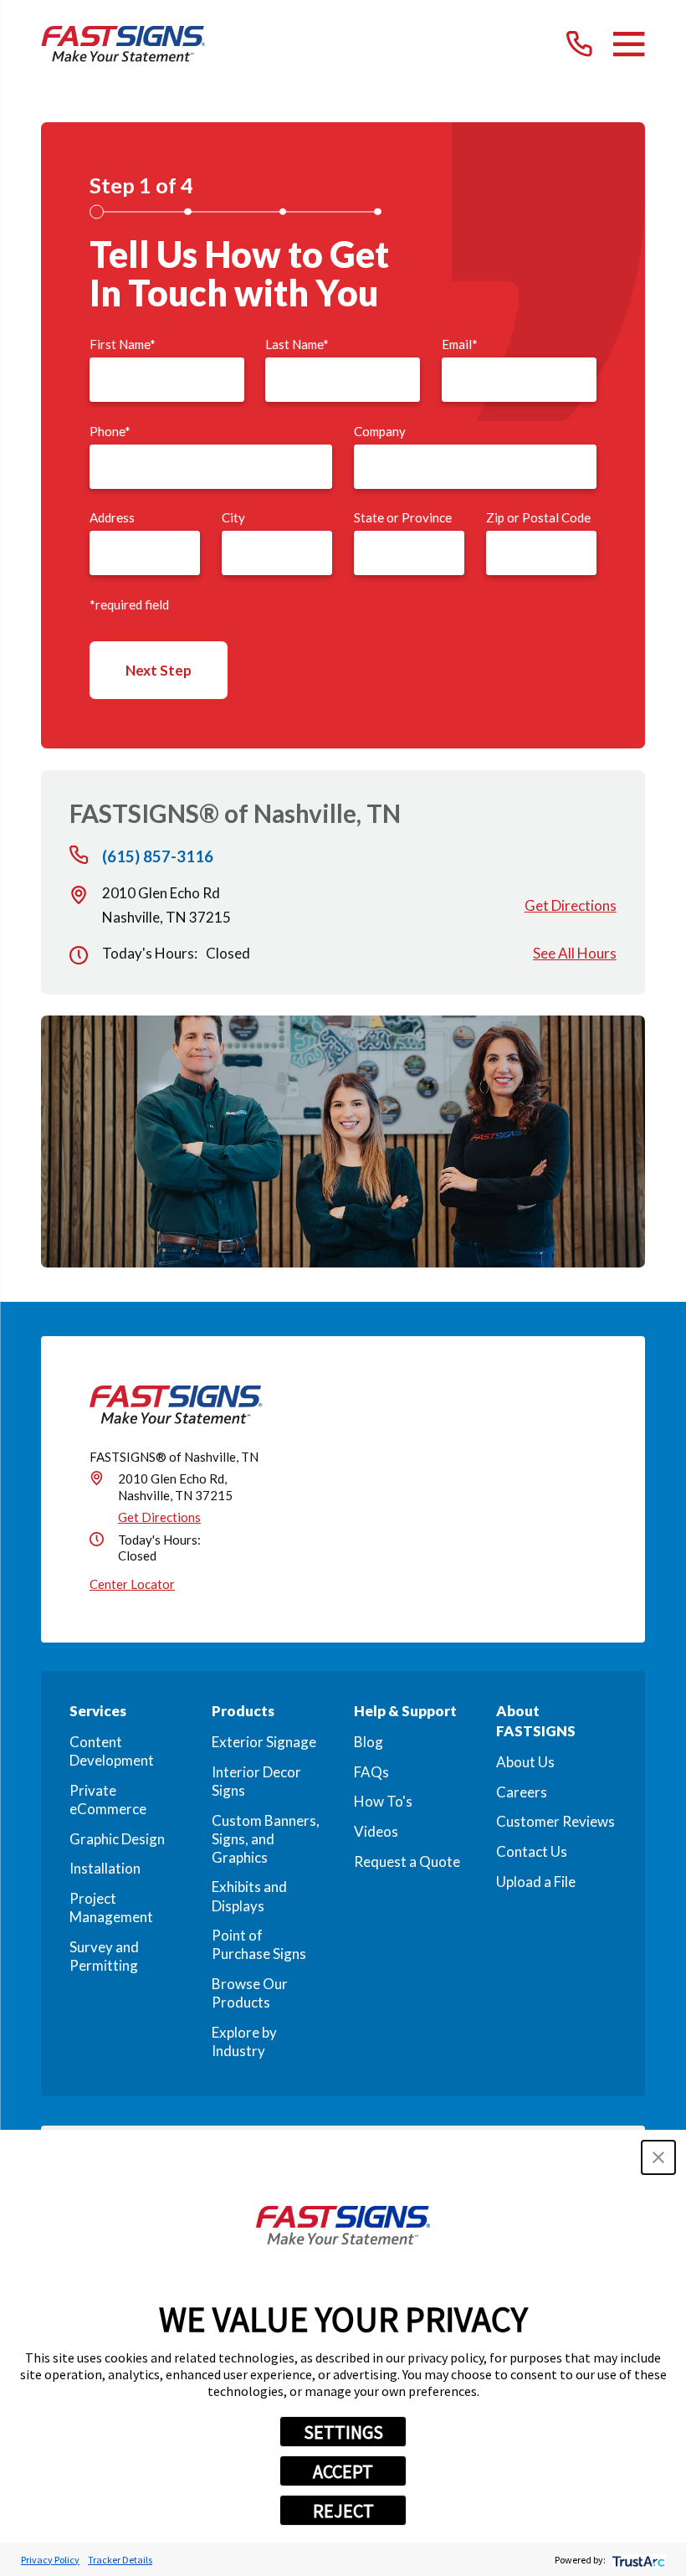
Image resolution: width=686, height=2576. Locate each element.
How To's (383, 1801)
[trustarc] (637, 2560)
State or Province (403, 517)
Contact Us (532, 1851)
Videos (376, 1831)
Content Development (112, 1751)
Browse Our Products (250, 1993)
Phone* (110, 431)
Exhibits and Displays (249, 1896)
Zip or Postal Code (538, 517)
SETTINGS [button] (343, 2432)
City (233, 517)
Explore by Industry (244, 2041)
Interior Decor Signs (256, 1781)
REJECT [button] (343, 2511)
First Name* (123, 344)
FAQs (371, 1772)
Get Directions (571, 905)
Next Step (159, 670)
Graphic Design (117, 1839)
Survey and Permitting (104, 1956)
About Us (525, 1762)
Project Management (111, 1908)
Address (112, 517)
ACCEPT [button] (343, 2471)
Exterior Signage (264, 1742)
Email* (460, 344)
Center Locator (132, 1584)
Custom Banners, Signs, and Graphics (266, 1839)
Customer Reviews (555, 1821)
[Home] (123, 44)
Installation (105, 1868)
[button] (658, 2157)
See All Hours (575, 953)
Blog (369, 1742)
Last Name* (297, 344)
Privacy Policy (50, 2560)
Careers (522, 1792)
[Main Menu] (629, 44)
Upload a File (536, 1882)
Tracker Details (120, 2560)
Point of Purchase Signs (259, 1944)
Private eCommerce (108, 1800)
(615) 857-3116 (158, 857)
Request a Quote (407, 1861)
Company (380, 431)
